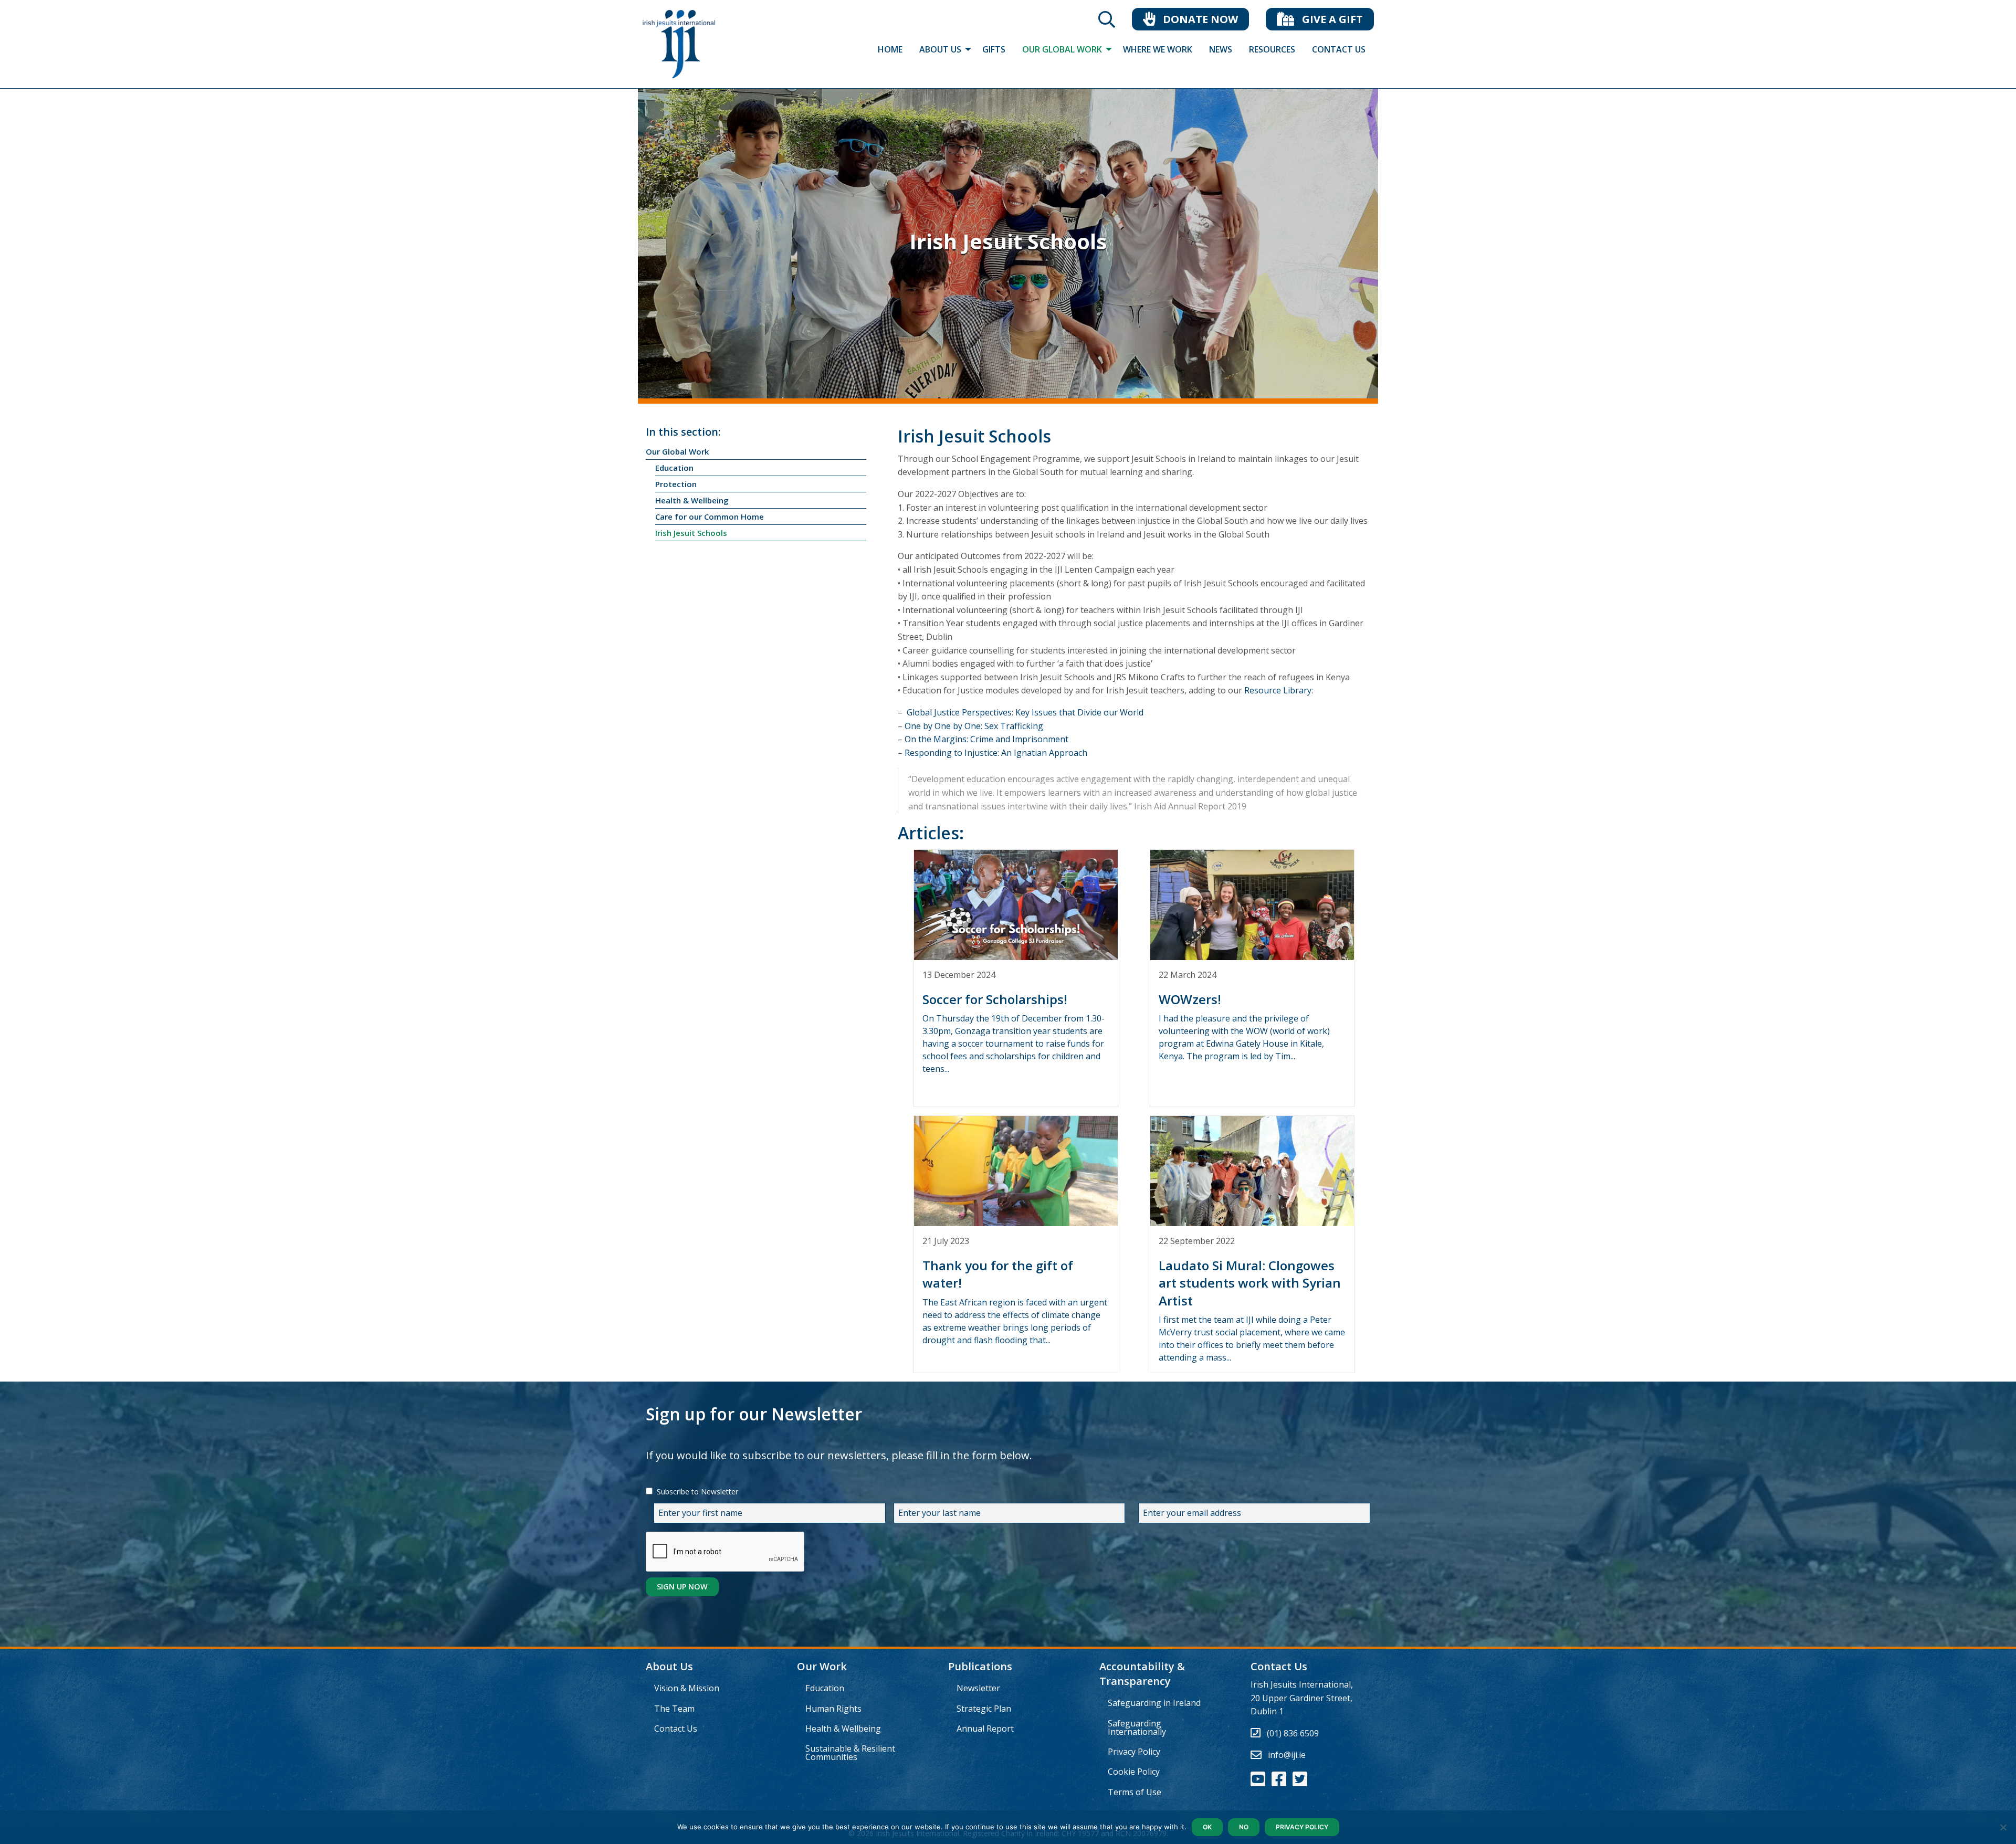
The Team (674, 1709)
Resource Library (1278, 690)
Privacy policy (1302, 1827)
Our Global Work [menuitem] (1062, 49)
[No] (2003, 1827)
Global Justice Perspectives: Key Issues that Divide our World (1025, 712)
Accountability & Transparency (1142, 1674)
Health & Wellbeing (692, 500)
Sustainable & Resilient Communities (850, 1753)
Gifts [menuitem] (994, 49)
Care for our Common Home (710, 517)
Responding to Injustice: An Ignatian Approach (996, 753)
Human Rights (833, 1709)
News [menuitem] (1221, 49)
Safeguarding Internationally (1137, 1727)
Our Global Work (677, 451)
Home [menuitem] (890, 49)
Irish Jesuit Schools (691, 533)
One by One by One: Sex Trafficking (974, 726)
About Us (669, 1666)
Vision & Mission (687, 1688)
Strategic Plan (984, 1709)
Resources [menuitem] (1272, 49)
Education (674, 468)
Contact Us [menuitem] (1339, 49)
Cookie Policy (1134, 1772)
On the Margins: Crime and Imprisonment (986, 739)
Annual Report (985, 1729)
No (1244, 1827)
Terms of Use (1135, 1792)
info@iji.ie (1287, 1755)
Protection (676, 484)
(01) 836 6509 (1293, 1733)
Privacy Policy (1134, 1752)
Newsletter (978, 1688)
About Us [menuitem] (940, 49)
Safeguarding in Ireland (1154, 1703)
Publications (980, 1666)
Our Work (822, 1666)
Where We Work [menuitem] (1158, 49)
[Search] (1107, 23)
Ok (1207, 1827)
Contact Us (676, 1729)
